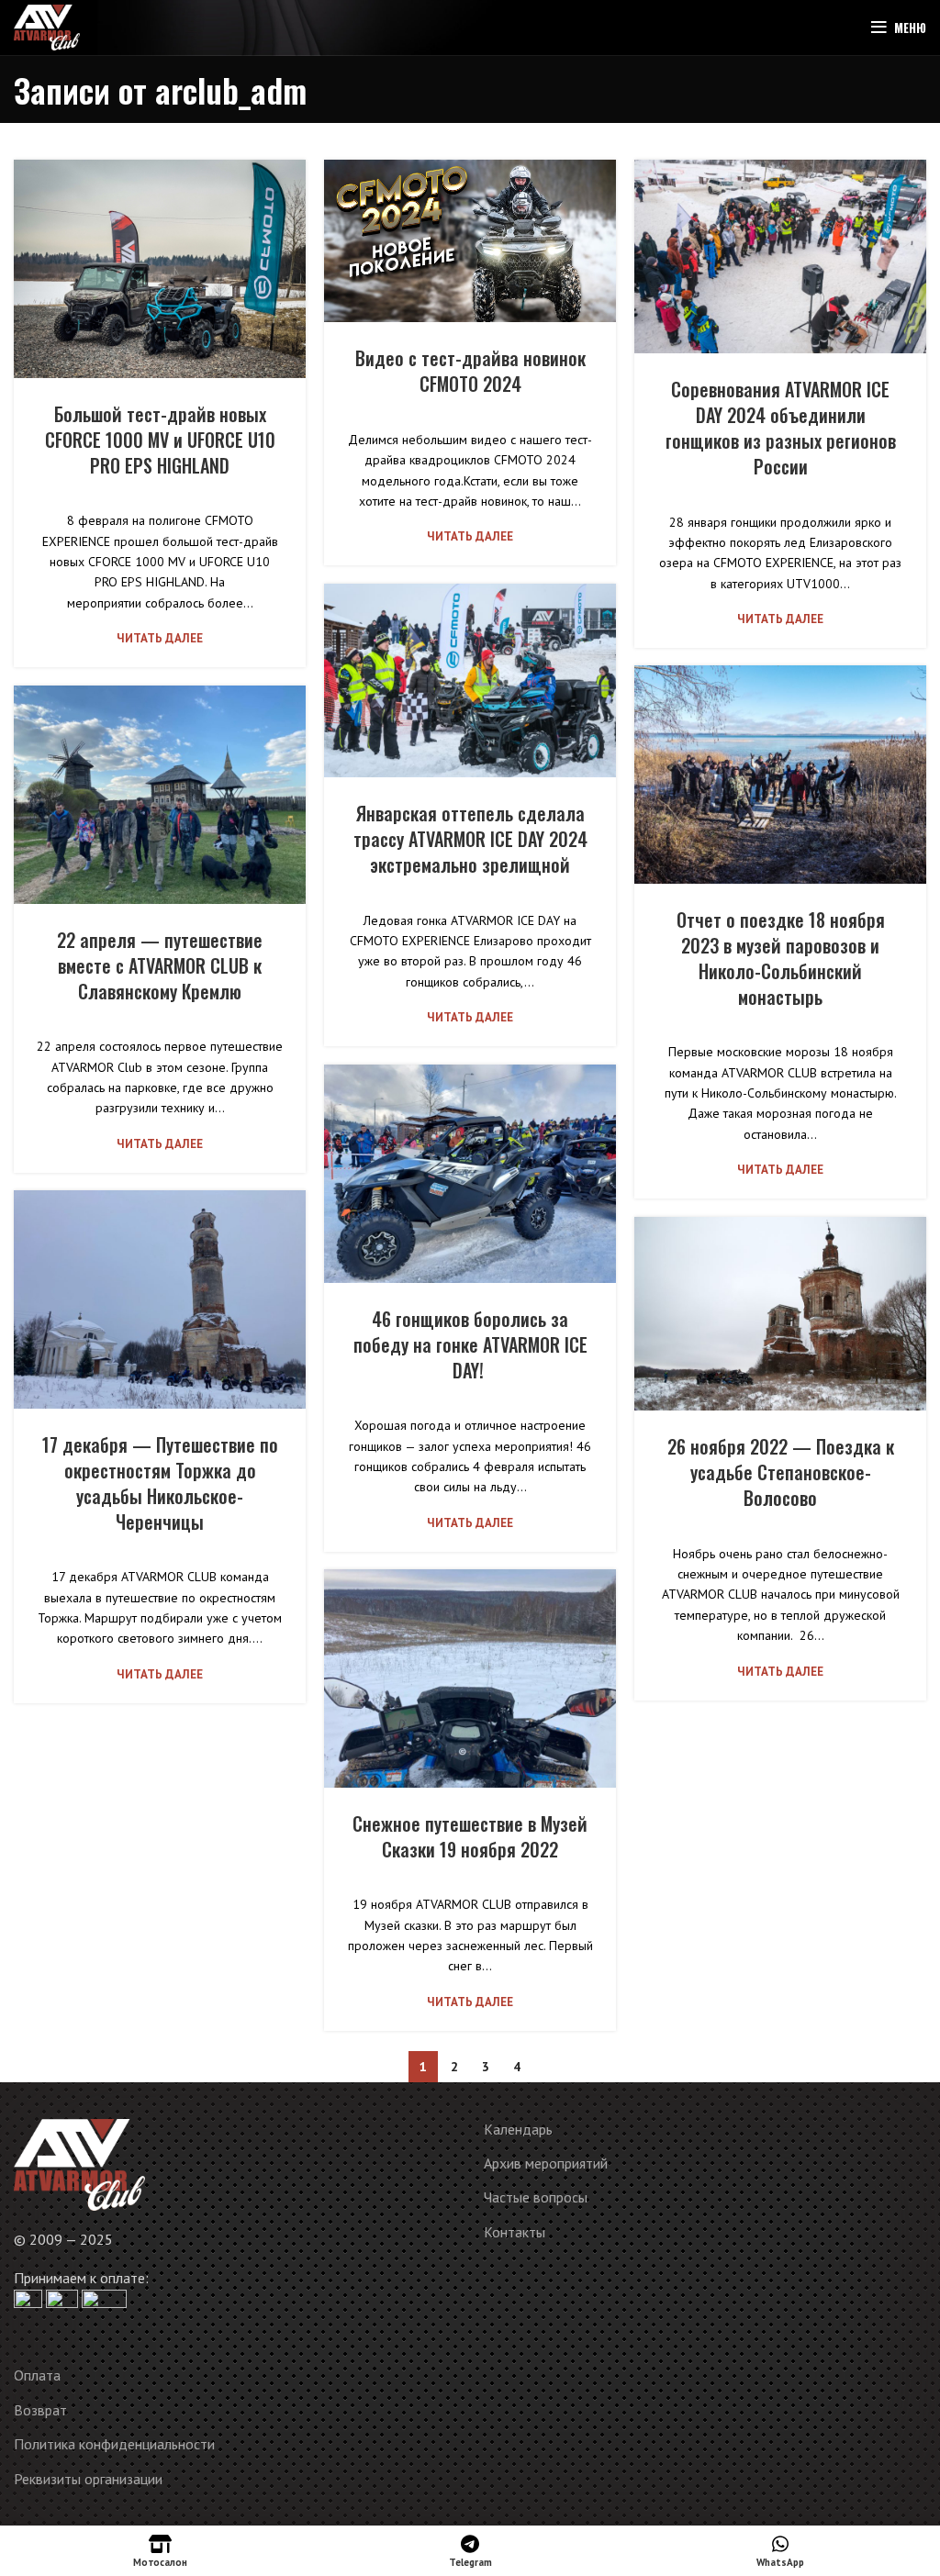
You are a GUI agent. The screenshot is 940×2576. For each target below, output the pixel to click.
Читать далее (160, 638)
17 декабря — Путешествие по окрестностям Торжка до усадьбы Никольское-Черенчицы (160, 1483)
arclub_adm (231, 89)
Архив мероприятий (546, 2163)
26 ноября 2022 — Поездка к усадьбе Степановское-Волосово (781, 1472)
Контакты (515, 2232)
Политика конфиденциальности (114, 2444)
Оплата (37, 2375)
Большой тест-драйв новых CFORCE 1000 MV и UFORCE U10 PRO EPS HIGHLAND (160, 440)
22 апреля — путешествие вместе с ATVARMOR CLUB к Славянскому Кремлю (160, 965)
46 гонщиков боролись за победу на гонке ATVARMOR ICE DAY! (470, 1344)
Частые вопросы (536, 2197)
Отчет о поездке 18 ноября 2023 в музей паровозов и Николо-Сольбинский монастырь (781, 958)
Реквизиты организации (88, 2479)
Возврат (40, 2410)
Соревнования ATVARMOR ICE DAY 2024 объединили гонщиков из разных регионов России (781, 428)
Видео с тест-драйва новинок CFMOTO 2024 (470, 371)
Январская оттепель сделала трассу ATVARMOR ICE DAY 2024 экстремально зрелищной (470, 839)
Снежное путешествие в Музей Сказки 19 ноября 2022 (470, 1836)
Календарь (518, 2129)
